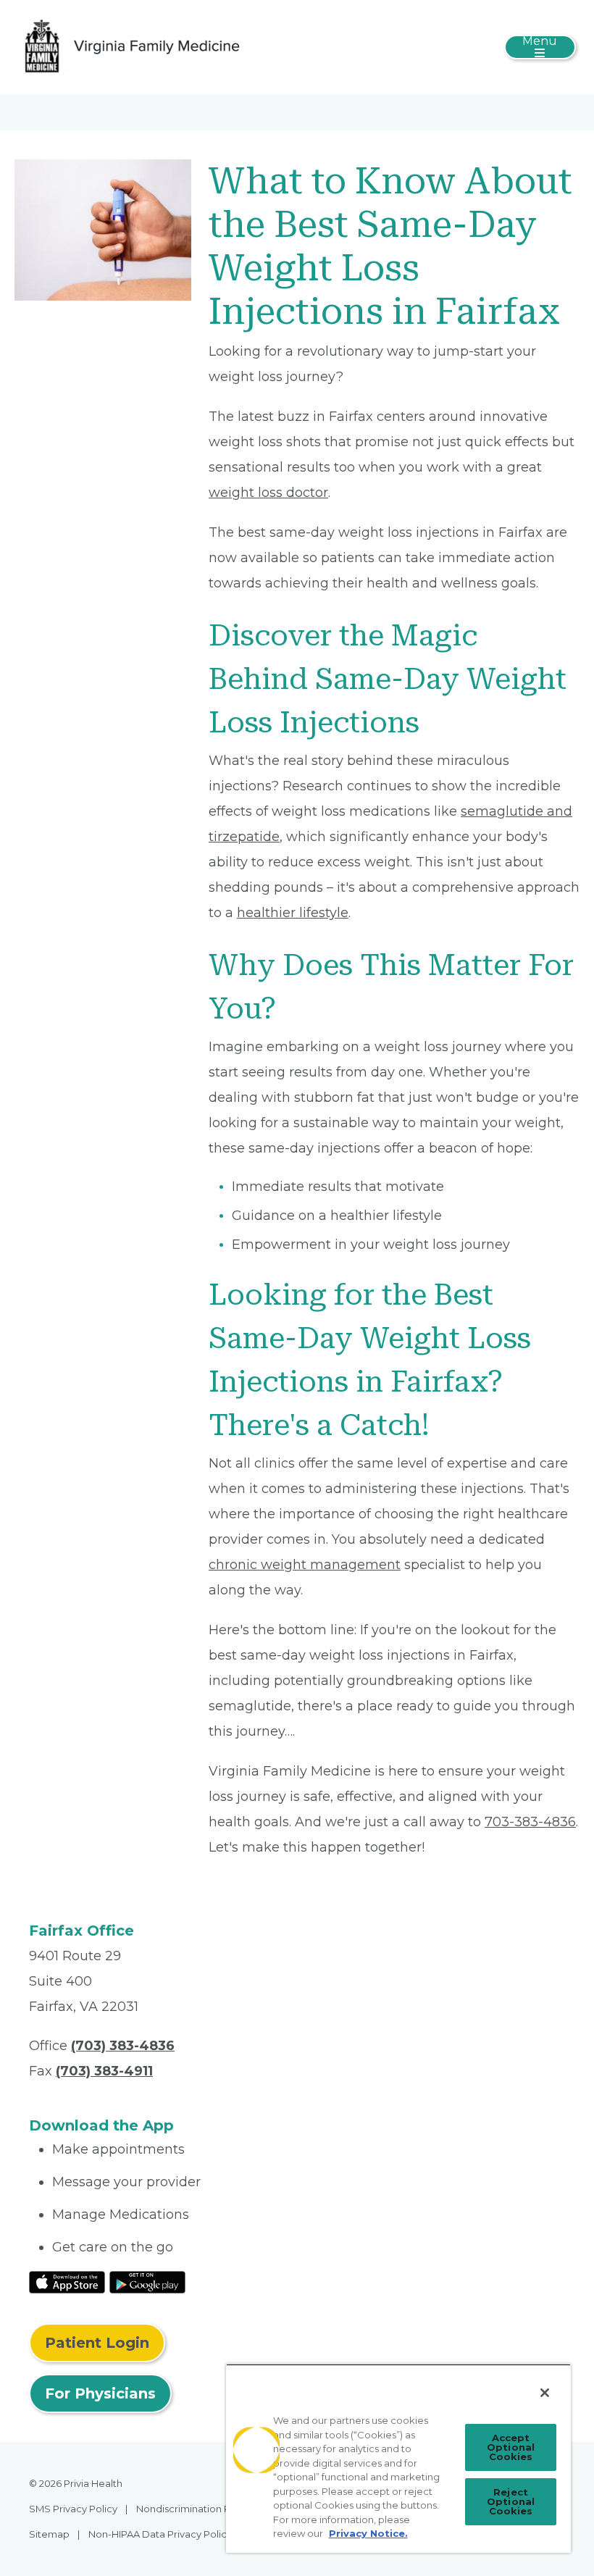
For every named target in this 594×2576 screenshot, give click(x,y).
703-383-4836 (530, 1822)
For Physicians (100, 2393)
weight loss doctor (268, 493)
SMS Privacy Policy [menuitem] (73, 2509)
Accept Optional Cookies (511, 2447)
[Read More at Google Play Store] (147, 2281)
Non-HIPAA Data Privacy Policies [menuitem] (164, 2534)
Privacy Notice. (368, 2533)
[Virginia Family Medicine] (132, 46)
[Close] (545, 2393)
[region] (398, 2458)
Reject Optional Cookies (511, 2501)
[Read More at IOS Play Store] (67, 2281)
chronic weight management (305, 1565)
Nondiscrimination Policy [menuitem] (194, 2509)
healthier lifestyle (293, 913)
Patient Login (97, 2343)
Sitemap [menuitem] (49, 2534)
